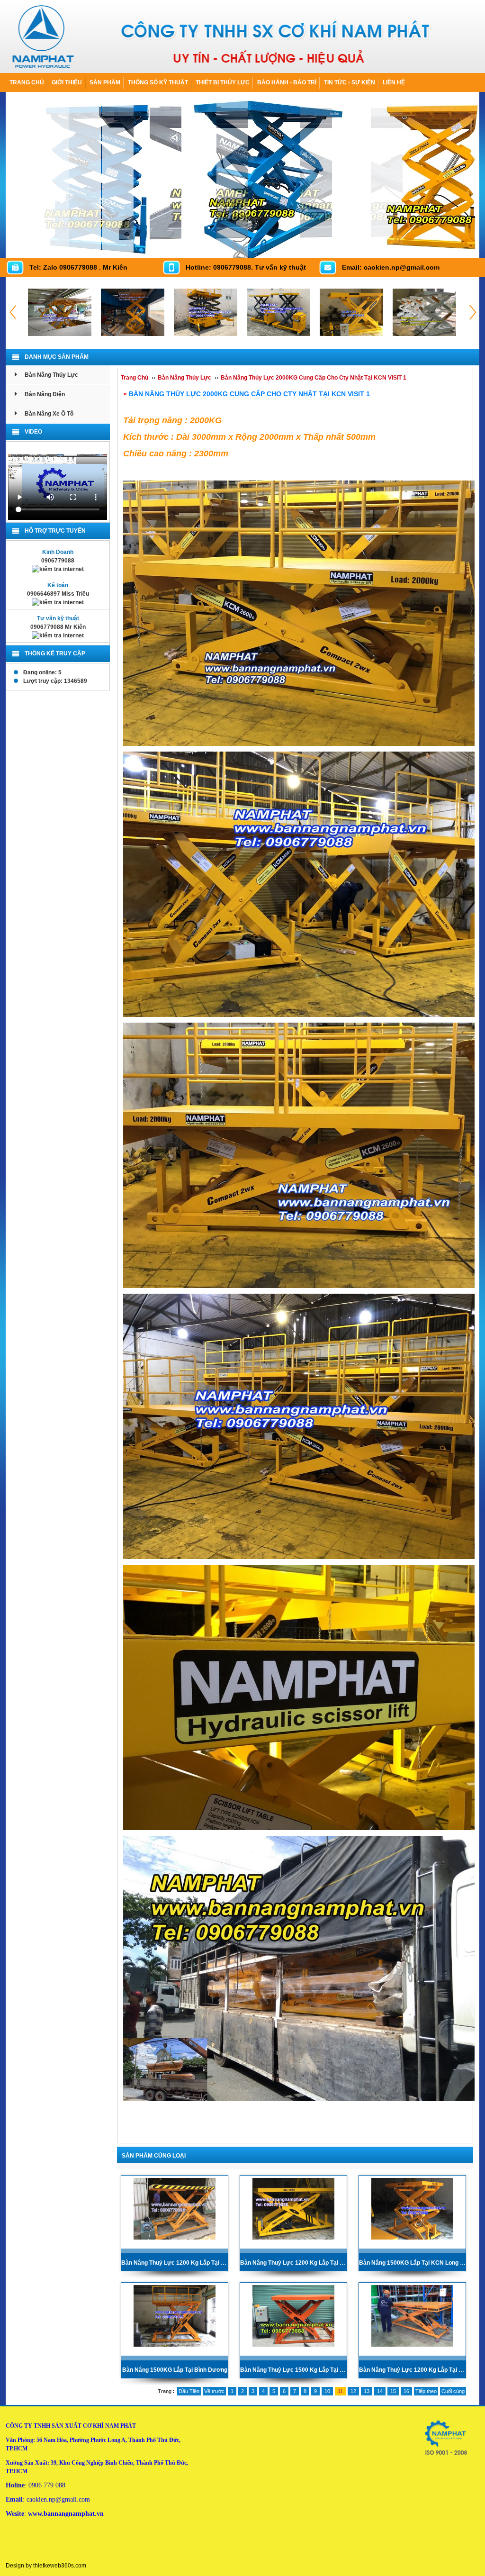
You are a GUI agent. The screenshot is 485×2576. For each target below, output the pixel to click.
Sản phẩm (105, 82)
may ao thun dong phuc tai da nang (124, 2545)
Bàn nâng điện (45, 394)
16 (406, 2391)
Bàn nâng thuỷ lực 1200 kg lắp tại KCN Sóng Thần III (293, 2263)
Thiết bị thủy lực (223, 82)
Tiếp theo (426, 2391)
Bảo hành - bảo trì (287, 82)
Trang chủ (27, 82)
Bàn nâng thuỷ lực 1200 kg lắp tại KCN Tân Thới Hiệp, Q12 (175, 2263)
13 (367, 2391)
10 (327, 2391)
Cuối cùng (453, 2391)
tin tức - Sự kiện (350, 82)
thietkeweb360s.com (60, 2566)
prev (450, 248)
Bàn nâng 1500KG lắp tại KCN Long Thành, (412, 2263)
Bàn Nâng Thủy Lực (51, 375)
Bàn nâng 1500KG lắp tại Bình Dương (175, 2370)
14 (380, 2391)
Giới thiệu (67, 82)
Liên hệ (394, 82)
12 (353, 2391)
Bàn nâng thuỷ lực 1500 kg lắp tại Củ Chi (293, 2370)
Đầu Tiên (189, 2391)
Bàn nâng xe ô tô (49, 414)
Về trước (214, 2391)
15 (393, 2391)
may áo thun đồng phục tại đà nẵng (45, 2545)
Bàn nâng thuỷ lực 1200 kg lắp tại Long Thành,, (412, 2370)
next (470, 248)
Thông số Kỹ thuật (158, 82)
